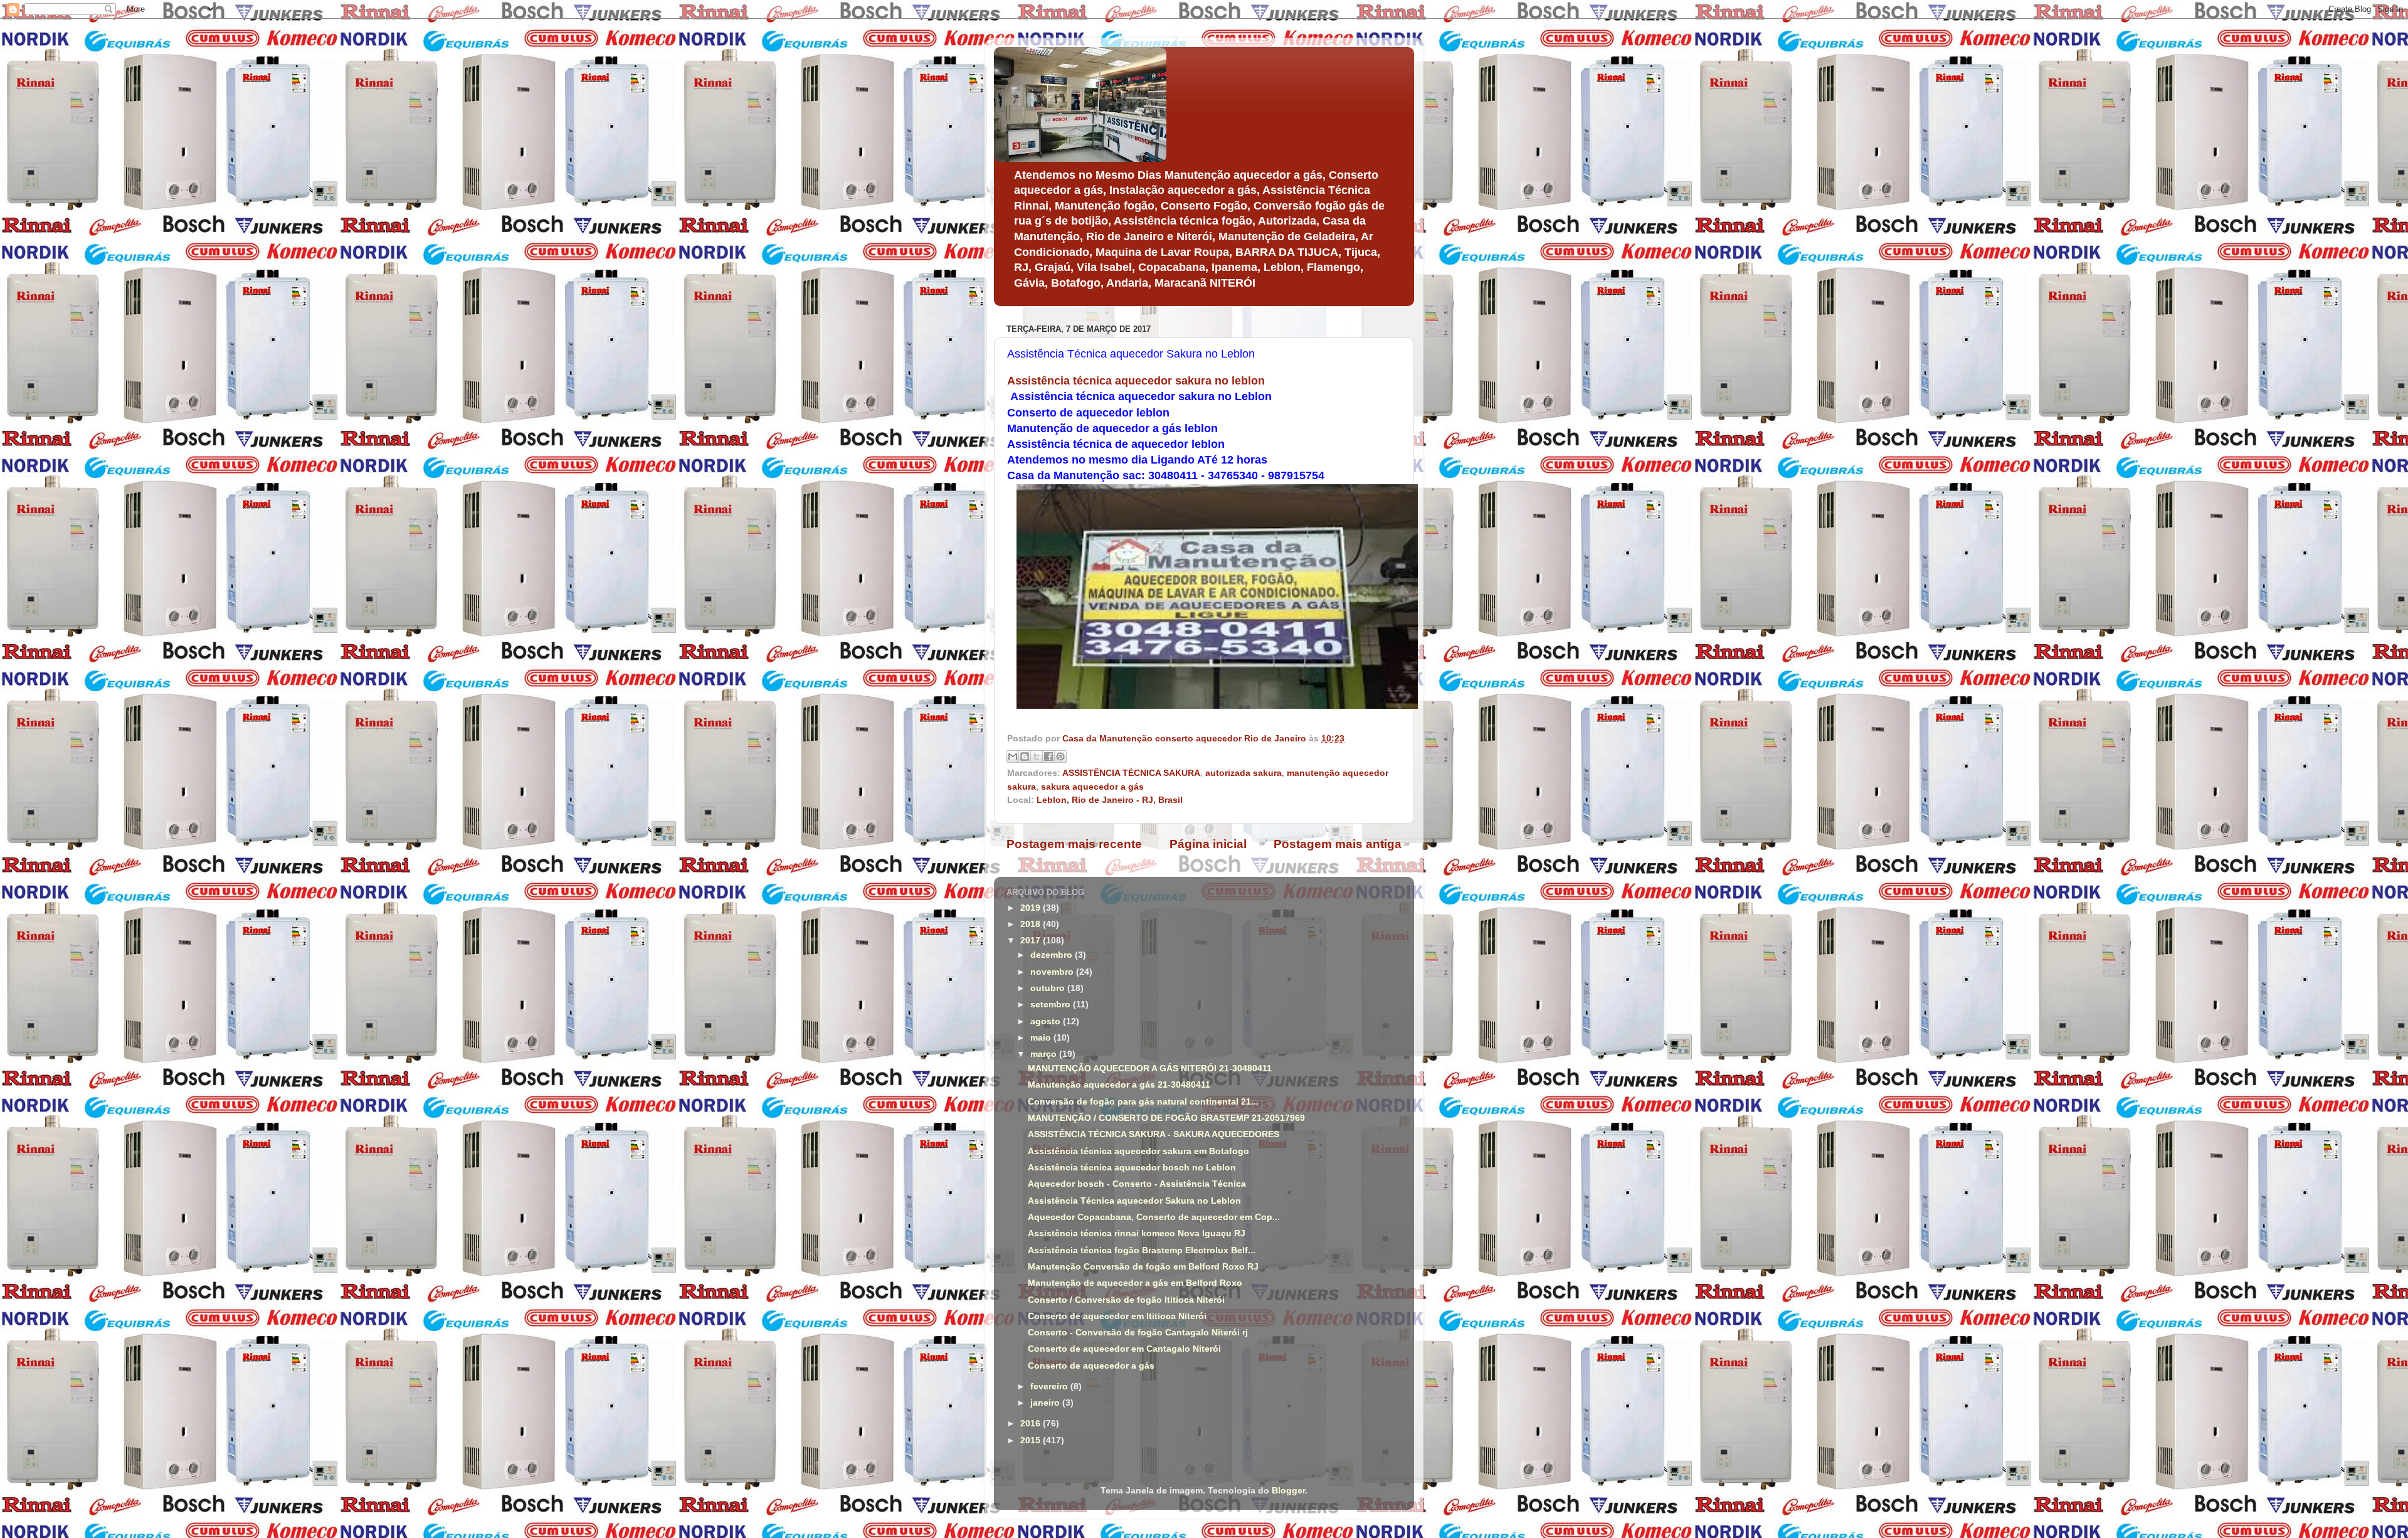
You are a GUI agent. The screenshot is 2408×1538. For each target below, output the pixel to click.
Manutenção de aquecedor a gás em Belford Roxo (1135, 1283)
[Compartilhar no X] (1037, 756)
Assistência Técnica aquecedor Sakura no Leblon (1134, 1201)
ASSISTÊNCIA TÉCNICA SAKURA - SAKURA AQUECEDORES (1154, 1134)
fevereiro (1050, 1387)
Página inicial (1208, 844)
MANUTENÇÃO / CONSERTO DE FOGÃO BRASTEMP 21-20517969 (1166, 1118)
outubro (1049, 988)
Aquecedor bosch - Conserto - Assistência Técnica (1137, 1184)
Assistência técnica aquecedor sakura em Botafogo (1138, 1151)
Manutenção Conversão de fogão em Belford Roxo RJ (1143, 1267)
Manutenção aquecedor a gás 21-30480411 (1119, 1085)
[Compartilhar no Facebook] (1048, 756)
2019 (1032, 908)
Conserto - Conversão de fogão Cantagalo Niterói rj (1138, 1333)
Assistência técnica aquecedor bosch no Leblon (1132, 1168)
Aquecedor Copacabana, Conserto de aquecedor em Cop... (1154, 1217)
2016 (1032, 1424)
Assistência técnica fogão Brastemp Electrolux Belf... (1142, 1250)
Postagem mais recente (1074, 844)
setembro (1052, 1005)
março (1045, 1054)
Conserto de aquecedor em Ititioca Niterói (1117, 1316)
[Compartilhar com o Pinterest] (1060, 756)
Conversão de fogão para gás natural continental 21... (1143, 1102)
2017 (1032, 941)
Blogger (1288, 1491)
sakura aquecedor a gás (1092, 787)
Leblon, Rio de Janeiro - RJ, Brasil (1110, 800)
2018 (1032, 924)
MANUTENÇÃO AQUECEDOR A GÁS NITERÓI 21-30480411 (1150, 1069)
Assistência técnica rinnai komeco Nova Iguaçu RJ (1137, 1233)
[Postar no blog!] (1025, 756)
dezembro (1053, 955)
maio (1042, 1038)
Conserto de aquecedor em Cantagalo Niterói (1124, 1349)
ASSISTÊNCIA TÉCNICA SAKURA (1131, 773)
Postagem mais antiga (1338, 844)
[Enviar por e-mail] (1013, 756)
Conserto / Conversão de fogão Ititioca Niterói (1126, 1300)
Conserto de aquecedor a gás (1091, 1366)
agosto (1047, 1021)
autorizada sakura (1244, 773)
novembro (1053, 972)
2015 (1032, 1440)
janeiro (1046, 1403)
